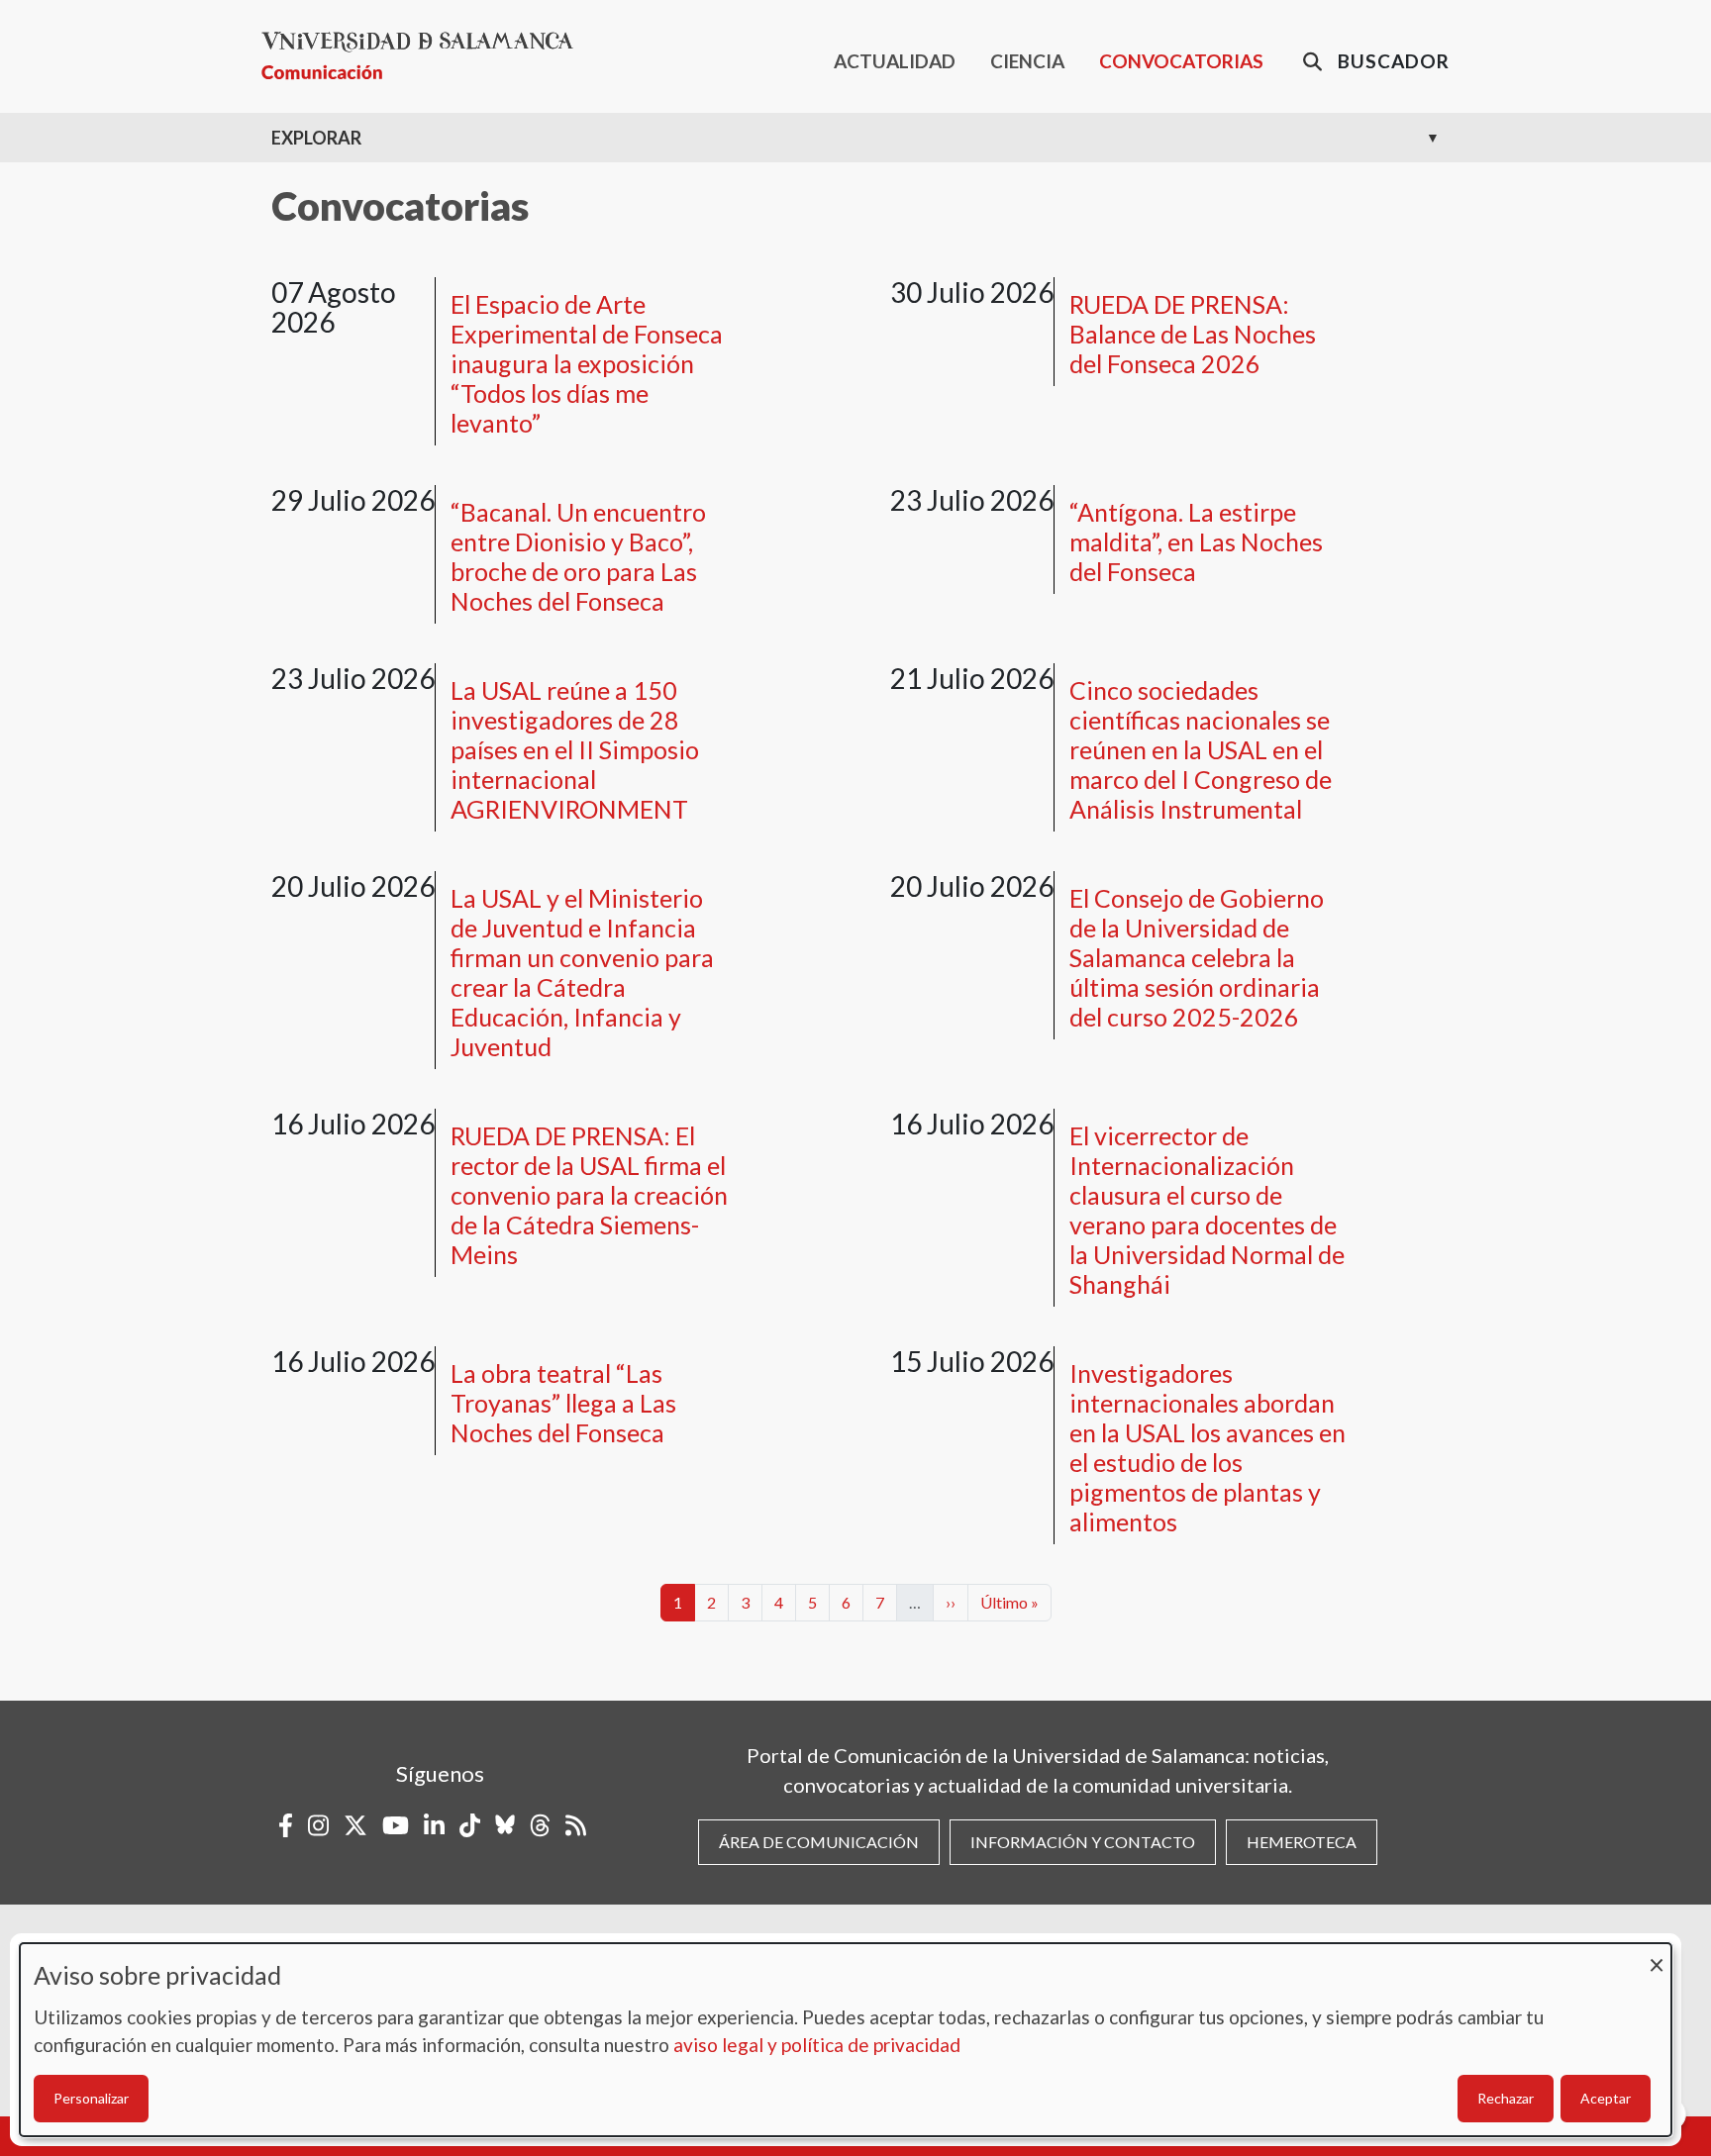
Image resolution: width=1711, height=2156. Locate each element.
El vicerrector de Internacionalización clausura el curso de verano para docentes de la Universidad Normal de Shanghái (1207, 1210)
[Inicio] (425, 56)
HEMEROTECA (1302, 1842)
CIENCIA (1027, 61)
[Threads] (540, 1825)
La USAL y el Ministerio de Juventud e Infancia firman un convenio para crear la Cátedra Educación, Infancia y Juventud (582, 972)
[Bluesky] (505, 1825)
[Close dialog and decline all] (1657, 1956)
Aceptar (1606, 2098)
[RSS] (576, 1825)
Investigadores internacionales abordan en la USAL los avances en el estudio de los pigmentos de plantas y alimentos (1208, 1447)
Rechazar (1506, 2098)
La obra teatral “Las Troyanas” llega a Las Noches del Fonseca (563, 1403)
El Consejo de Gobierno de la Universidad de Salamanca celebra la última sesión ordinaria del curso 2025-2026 (1197, 957)
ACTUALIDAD (895, 61)
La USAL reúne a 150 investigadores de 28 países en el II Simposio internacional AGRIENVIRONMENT (575, 749)
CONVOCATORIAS (1181, 61)
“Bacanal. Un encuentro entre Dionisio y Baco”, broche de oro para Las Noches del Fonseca (578, 556)
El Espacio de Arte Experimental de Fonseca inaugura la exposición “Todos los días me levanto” (587, 363)
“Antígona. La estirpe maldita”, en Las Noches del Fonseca (1196, 541)
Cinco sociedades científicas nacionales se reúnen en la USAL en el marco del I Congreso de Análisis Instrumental (1201, 749)
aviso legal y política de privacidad (817, 2045)
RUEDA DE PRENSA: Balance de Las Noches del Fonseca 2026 (1193, 334)
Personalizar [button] (91, 2098)
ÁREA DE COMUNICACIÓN (819, 1842)
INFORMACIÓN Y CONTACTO (1083, 1842)
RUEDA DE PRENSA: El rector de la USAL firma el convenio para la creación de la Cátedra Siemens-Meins (589, 1195)
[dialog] (846, 2040)
